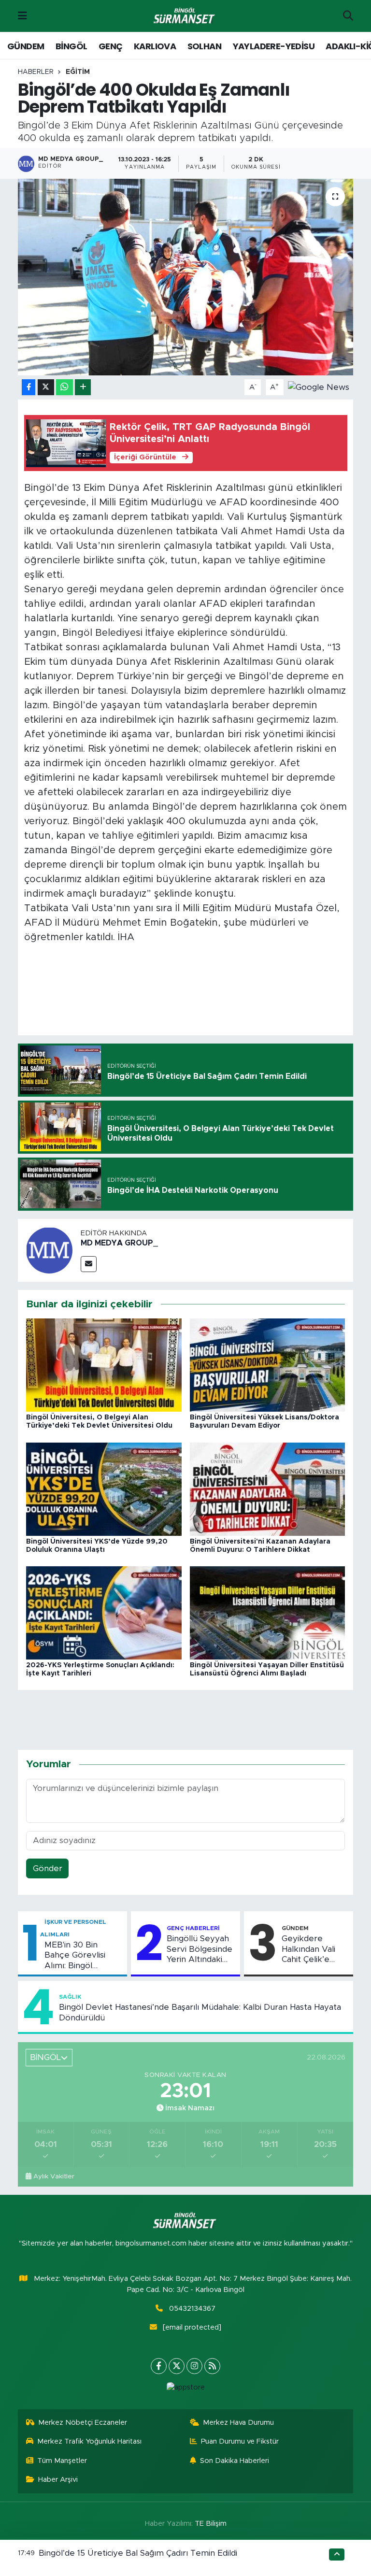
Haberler (36, 72)
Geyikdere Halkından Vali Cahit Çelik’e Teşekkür (308, 1949)
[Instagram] (194, 2366)
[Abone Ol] (319, 387)
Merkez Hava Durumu (238, 2423)
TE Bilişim (211, 2524)
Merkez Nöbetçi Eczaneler (83, 2423)
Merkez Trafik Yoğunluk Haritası (89, 2441)
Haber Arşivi (58, 2480)
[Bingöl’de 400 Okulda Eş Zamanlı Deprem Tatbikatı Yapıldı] (186, 277)
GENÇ (111, 46)
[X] (177, 2366)
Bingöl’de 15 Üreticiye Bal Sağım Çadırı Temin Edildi (138, 2553)
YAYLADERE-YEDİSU (274, 46)
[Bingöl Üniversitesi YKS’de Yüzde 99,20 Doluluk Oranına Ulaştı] (104, 1488)
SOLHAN (204, 46)
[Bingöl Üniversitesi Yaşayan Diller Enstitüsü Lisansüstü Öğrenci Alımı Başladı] (268, 1612)
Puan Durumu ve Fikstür (240, 2441)
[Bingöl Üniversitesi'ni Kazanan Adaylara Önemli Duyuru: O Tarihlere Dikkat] (268, 1488)
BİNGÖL (71, 46)
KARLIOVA (155, 46)
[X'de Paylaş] (46, 387)
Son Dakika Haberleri (235, 2461)
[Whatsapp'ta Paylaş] (64, 387)
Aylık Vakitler (54, 2176)
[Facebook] (159, 2366)
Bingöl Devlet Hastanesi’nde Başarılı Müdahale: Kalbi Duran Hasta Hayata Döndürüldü (200, 2012)
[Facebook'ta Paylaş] (29, 387)
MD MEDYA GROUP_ (119, 1243)
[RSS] (212, 2366)
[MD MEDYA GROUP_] (49, 1250)
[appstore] (185, 2388)
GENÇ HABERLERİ (193, 1928)
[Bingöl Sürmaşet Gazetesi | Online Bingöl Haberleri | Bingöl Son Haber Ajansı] (185, 16)
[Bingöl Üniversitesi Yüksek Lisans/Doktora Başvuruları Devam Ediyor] (268, 1365)
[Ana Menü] (22, 16)
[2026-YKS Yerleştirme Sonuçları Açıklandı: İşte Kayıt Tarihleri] (104, 1612)
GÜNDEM (26, 46)
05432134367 (192, 2309)
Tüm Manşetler (62, 2461)
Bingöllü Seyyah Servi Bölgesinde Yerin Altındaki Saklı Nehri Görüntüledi (200, 1949)
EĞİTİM (78, 72)
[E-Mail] (89, 1264)
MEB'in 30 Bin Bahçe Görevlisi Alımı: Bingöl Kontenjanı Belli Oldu (75, 1956)
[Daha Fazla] (83, 387)
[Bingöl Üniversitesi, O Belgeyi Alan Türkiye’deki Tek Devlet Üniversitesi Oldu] (104, 1365)
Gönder (48, 1868)
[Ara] (348, 16)
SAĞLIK (70, 1997)
